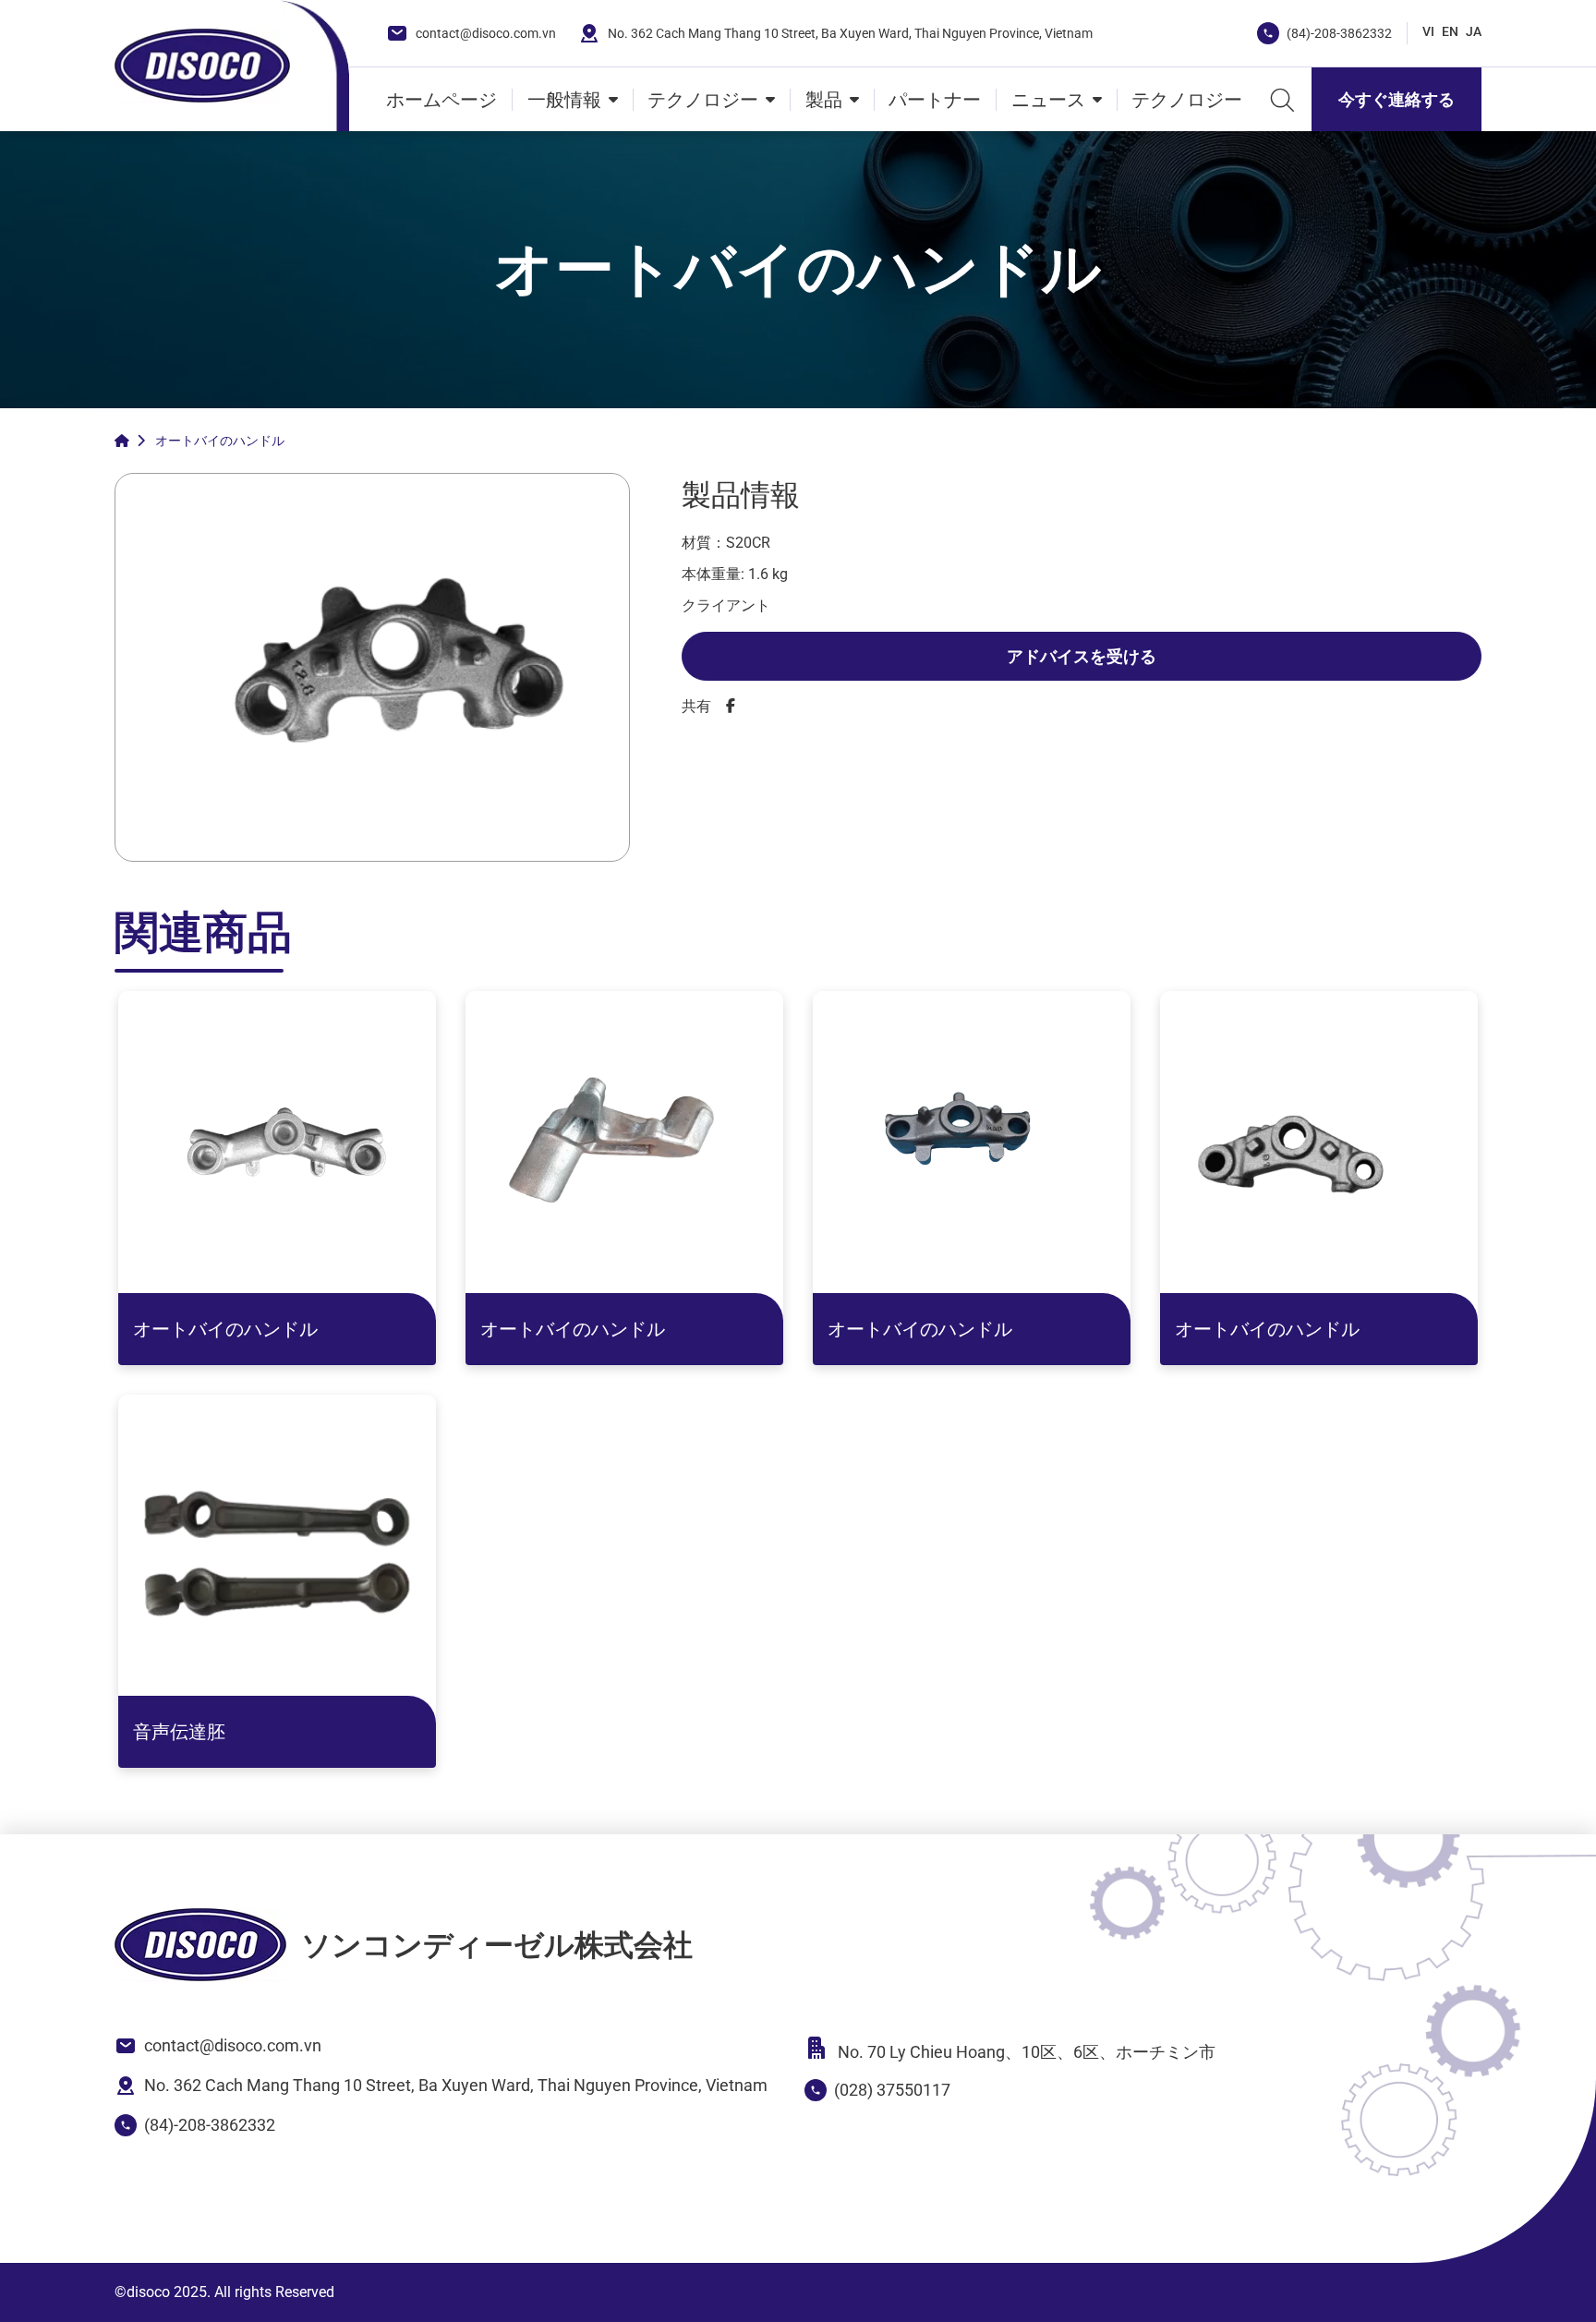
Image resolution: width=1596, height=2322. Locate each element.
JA (1474, 31)
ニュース (1048, 100)
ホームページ (441, 100)
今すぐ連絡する (1396, 99)
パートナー (935, 100)
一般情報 (564, 100)
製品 (824, 100)
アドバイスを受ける (1082, 656)
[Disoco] (202, 66)
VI (1428, 31)
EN (1450, 31)
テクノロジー (703, 100)
